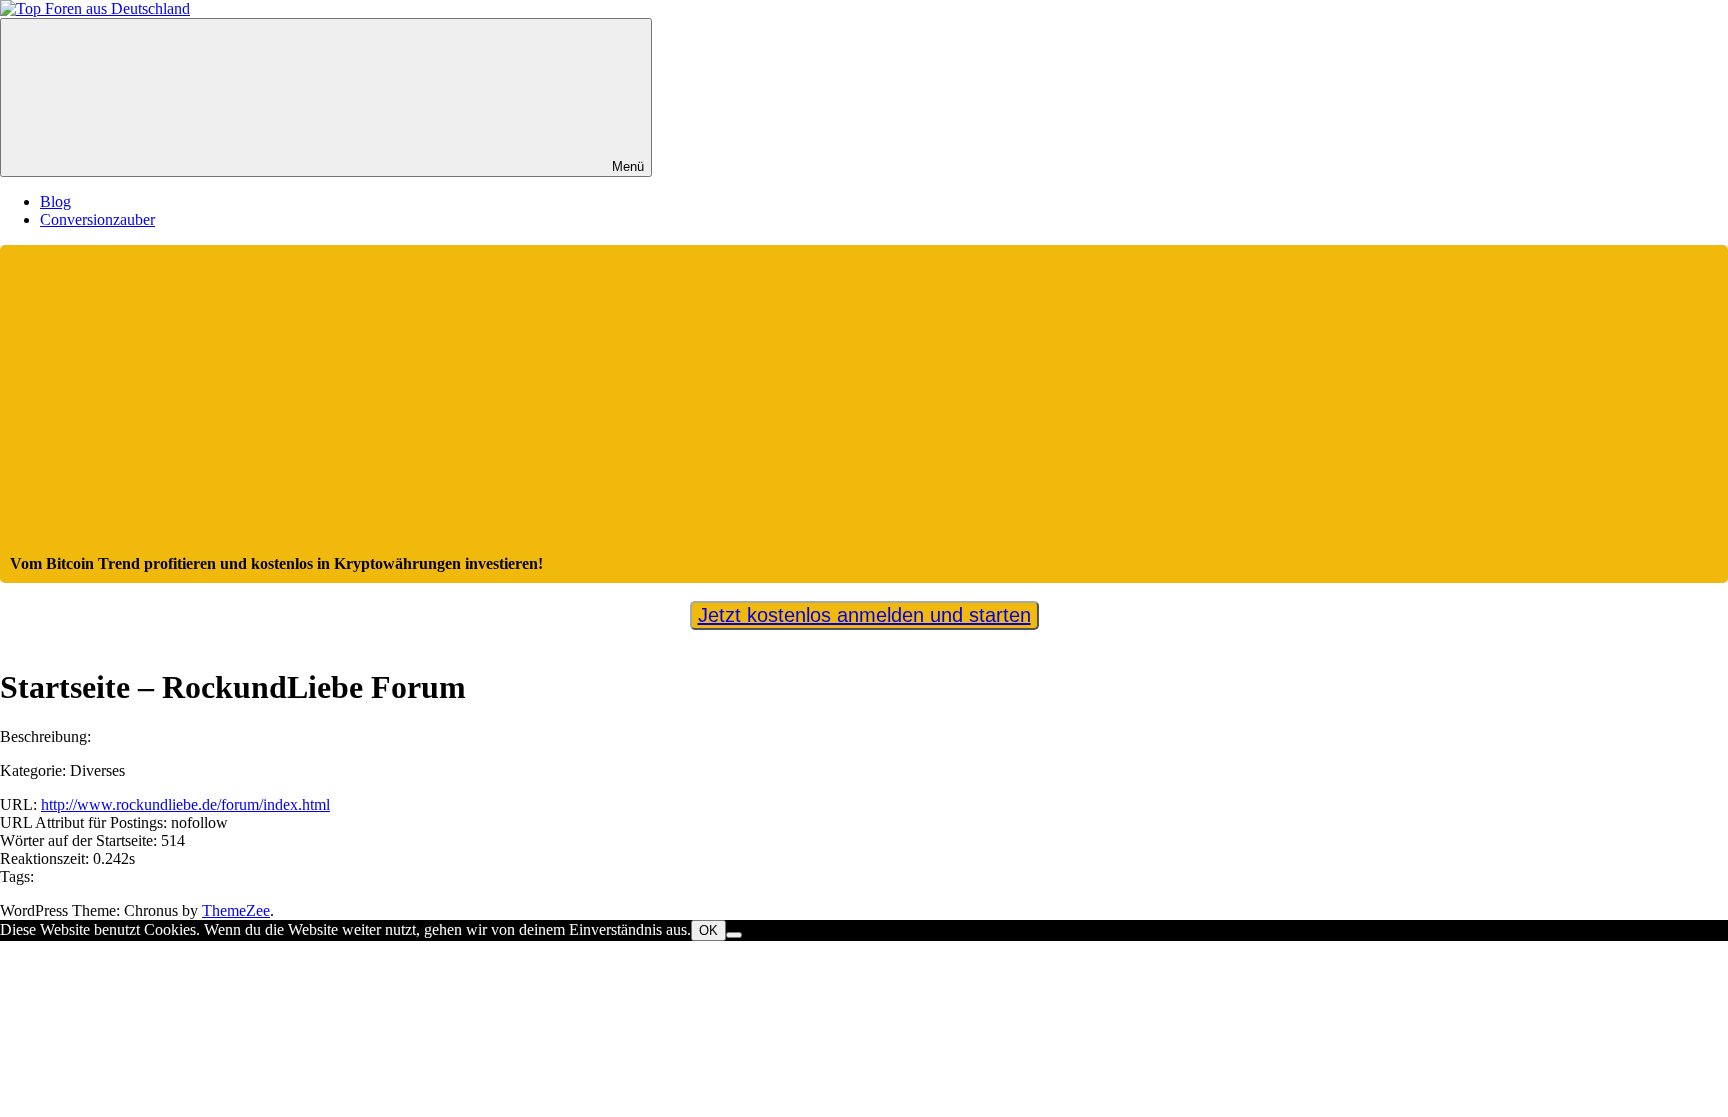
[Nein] (734, 935)
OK (708, 930)
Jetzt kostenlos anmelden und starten (864, 615)
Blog (55, 201)
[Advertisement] (864, 405)
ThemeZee (236, 910)
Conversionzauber (97, 219)
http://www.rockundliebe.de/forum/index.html (185, 804)
